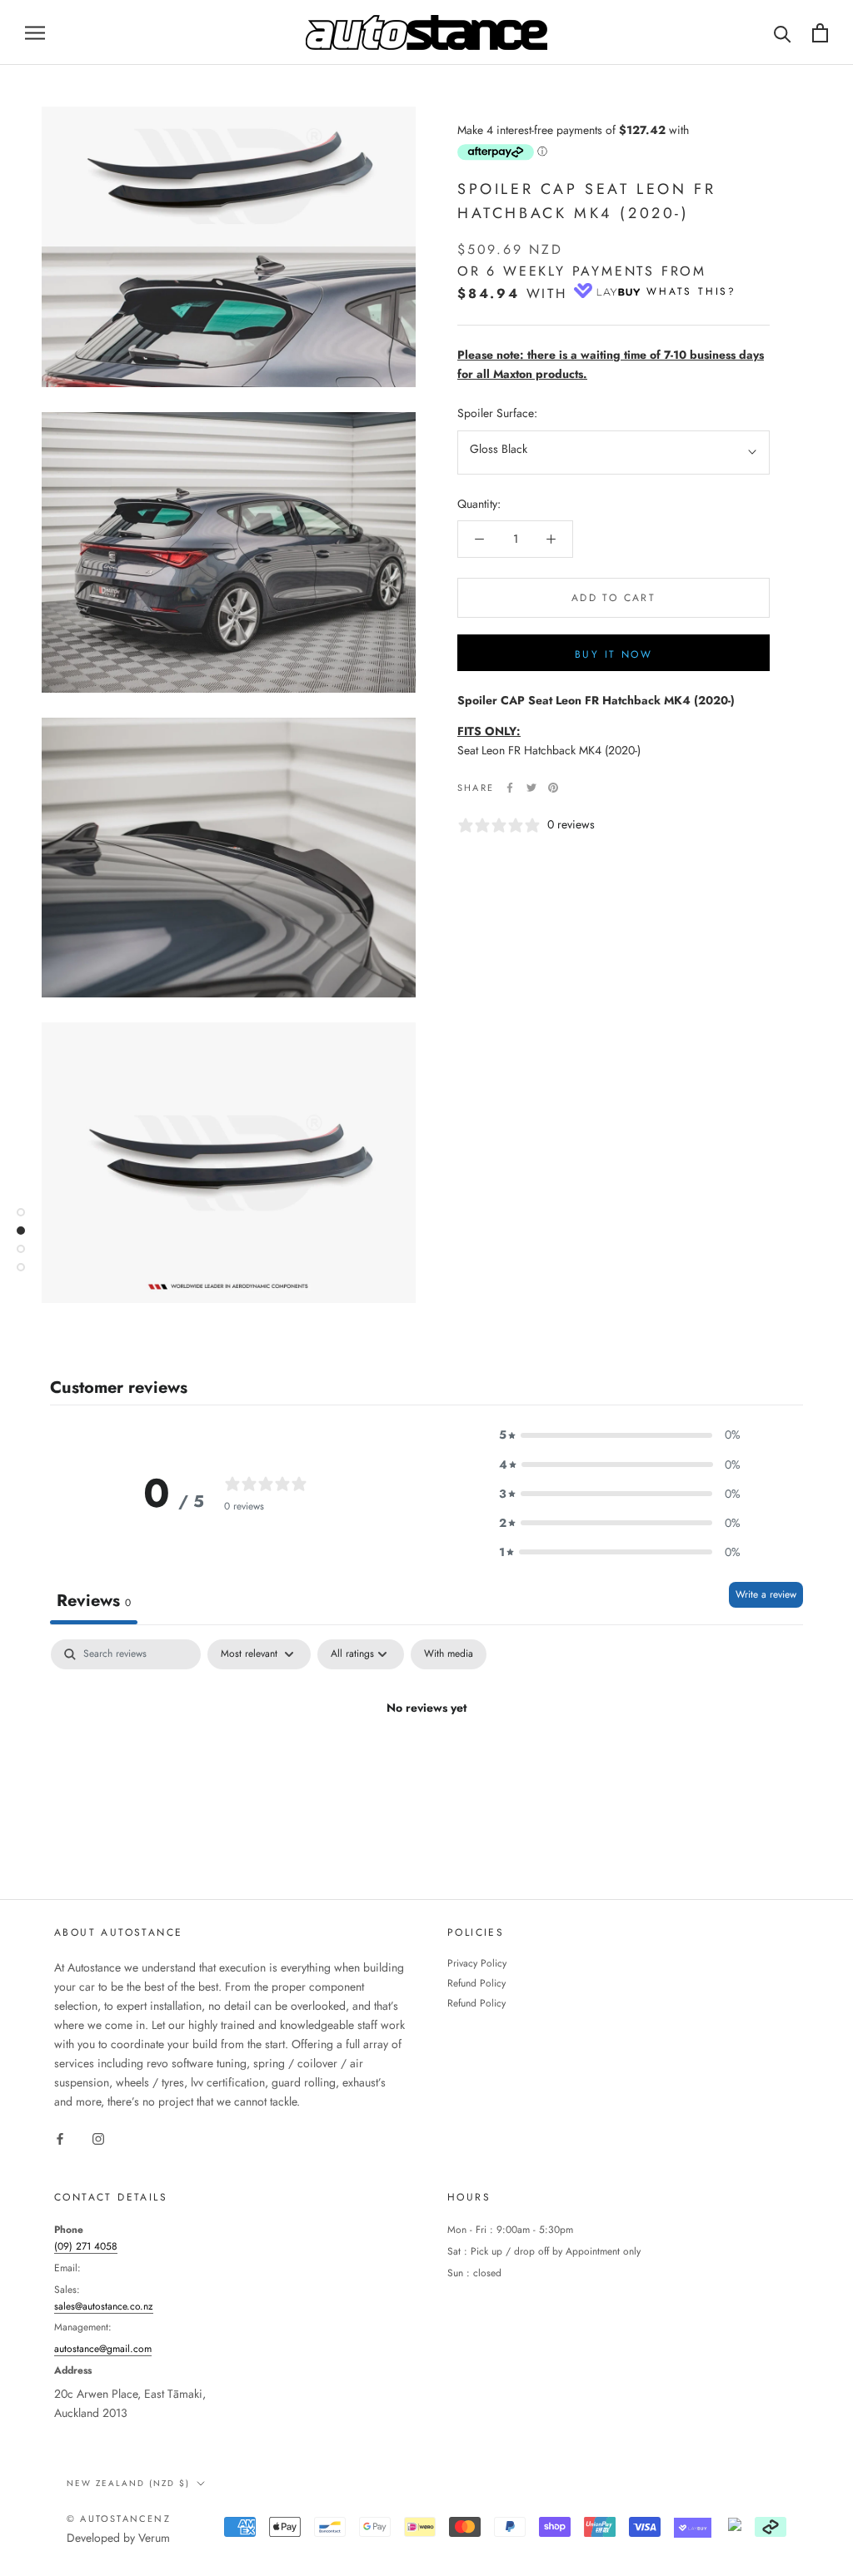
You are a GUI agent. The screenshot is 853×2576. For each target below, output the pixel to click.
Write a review (766, 1594)
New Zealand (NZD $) (128, 2483)
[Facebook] (510, 788)
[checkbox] (449, 1654)
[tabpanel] (426, 1765)
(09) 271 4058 (86, 2246)
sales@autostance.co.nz (104, 2306)
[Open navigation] (35, 32)
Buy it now (614, 654)
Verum (154, 2538)
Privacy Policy (477, 1963)
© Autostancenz (119, 2519)
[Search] (783, 33)
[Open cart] (820, 33)
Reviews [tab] (94, 1601)
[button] (620, 1435)
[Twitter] (531, 788)
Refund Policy (476, 1983)
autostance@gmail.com (103, 2349)
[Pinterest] (553, 788)
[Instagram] (98, 2138)
